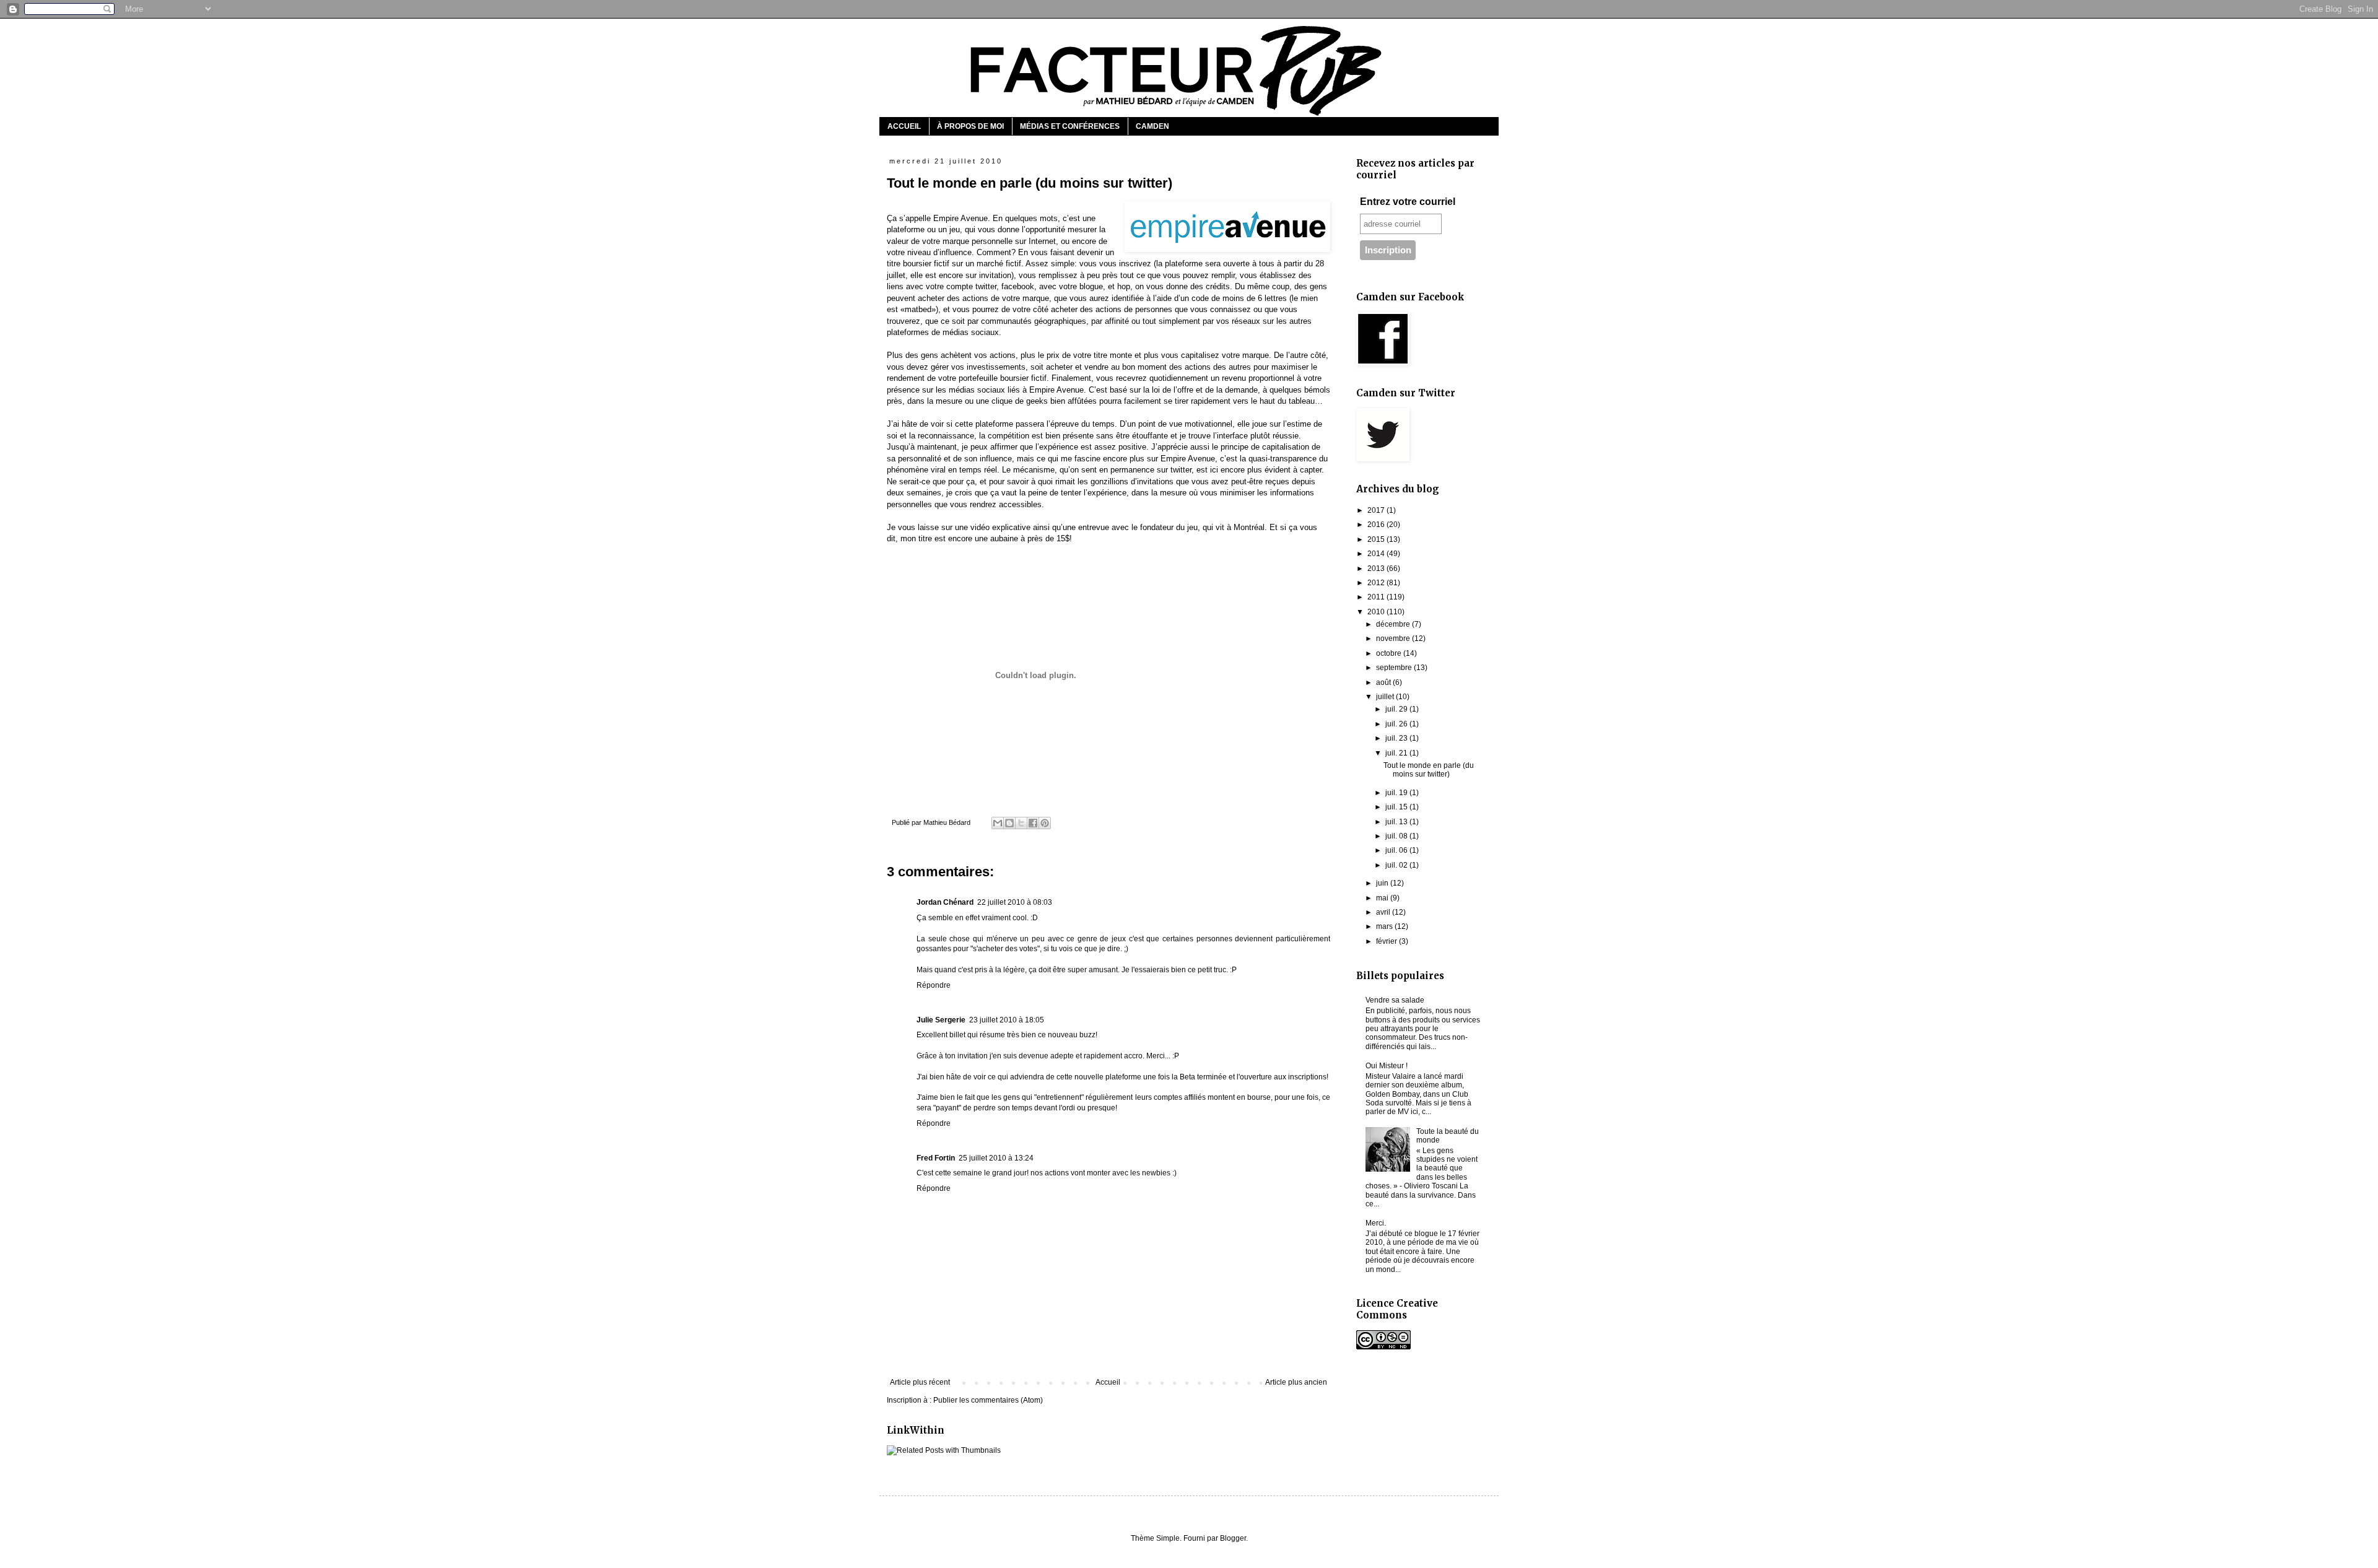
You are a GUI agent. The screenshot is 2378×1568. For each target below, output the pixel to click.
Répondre (934, 985)
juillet (1386, 697)
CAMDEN (1152, 126)
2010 (1377, 612)
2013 (1377, 568)
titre (925, 538)
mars (1385, 926)
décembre (1394, 624)
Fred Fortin (936, 1158)
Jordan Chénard (945, 902)
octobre (1390, 653)
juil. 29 (1397, 709)
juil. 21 (1397, 753)
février (1387, 941)
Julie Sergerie (941, 1020)
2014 (1377, 554)
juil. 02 (1397, 865)
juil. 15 (1397, 807)
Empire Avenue (960, 218)
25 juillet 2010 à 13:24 (996, 1158)
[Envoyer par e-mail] (998, 823)
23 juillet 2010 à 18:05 (1007, 1020)
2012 (1377, 583)
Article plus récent (920, 1382)
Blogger (1233, 1538)
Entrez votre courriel (1408, 202)
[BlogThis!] (1009, 823)
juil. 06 (1397, 850)
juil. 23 (1397, 738)
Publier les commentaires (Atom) (988, 1400)
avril (1384, 912)
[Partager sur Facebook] (1033, 823)
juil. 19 (1397, 793)
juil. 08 (1397, 836)
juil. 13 (1397, 822)
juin (1383, 883)
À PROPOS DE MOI (970, 126)
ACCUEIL (904, 126)
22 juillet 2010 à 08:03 (1015, 902)
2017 (1377, 510)
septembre (1395, 668)
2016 (1377, 525)
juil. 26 (1397, 724)
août (1384, 682)
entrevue (1094, 527)
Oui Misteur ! (1387, 1066)
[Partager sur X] (1021, 823)
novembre (1394, 638)
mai (1383, 898)
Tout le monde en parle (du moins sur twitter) (1429, 770)
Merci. (1376, 1223)
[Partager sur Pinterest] (1045, 823)
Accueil (1108, 1382)
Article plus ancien (1296, 1382)
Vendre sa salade (1395, 1000)
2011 (1377, 597)
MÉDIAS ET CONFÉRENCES (1070, 126)
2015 (1377, 539)
